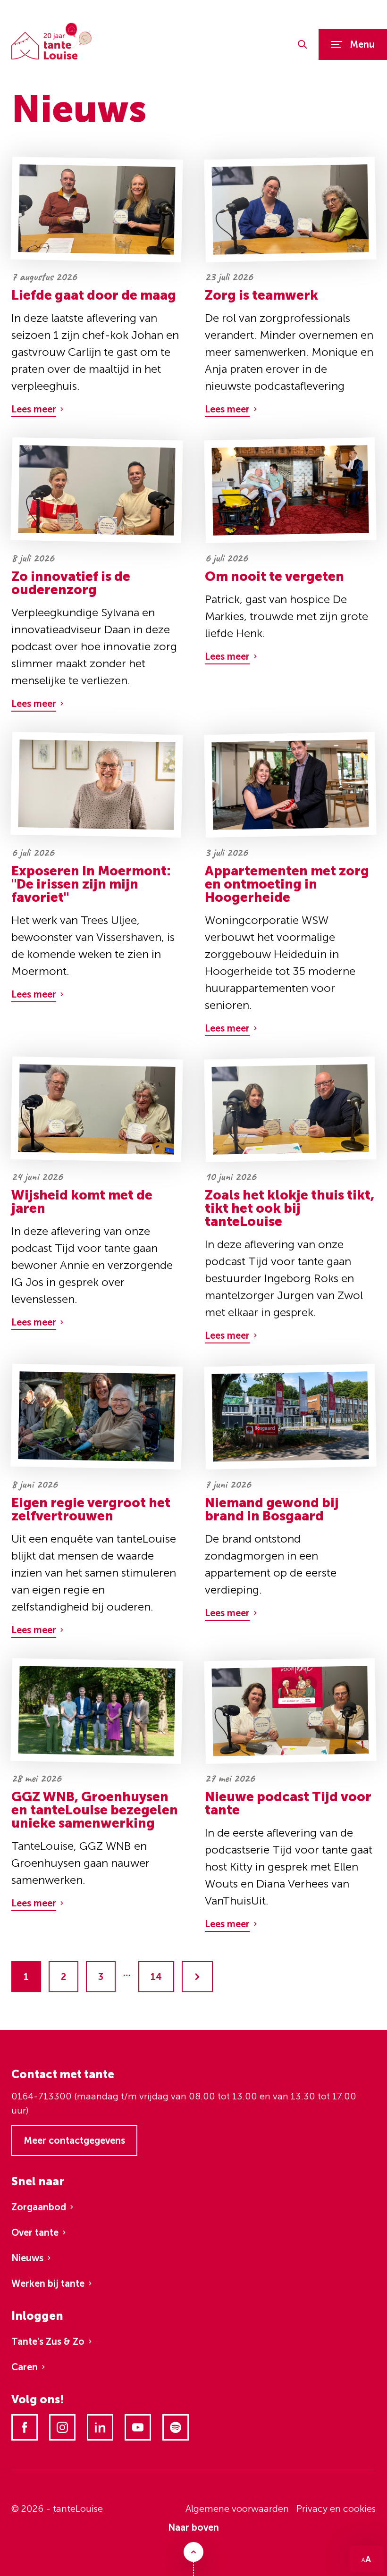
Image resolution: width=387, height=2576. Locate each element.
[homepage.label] (51, 41)
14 (156, 1977)
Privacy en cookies (336, 2509)
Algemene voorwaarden (237, 2509)
